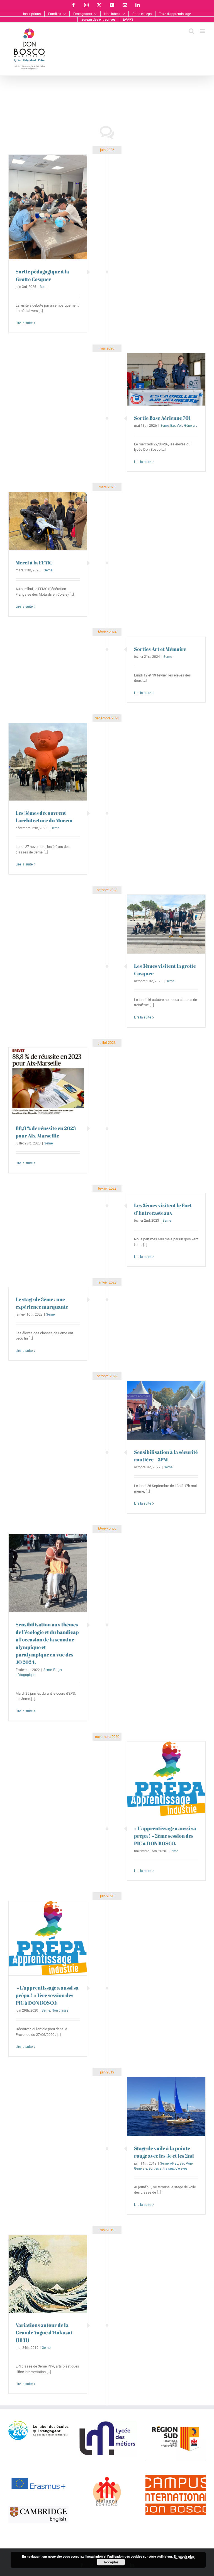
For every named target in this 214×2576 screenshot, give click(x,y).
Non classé (60, 2010)
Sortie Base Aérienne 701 (162, 418)
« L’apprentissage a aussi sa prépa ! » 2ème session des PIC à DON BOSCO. (165, 1836)
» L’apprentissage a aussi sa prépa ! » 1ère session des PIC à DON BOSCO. (47, 1995)
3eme (44, 287)
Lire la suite (24, 323)
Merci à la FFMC (34, 562)
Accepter (111, 2562)
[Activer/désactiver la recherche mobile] (191, 31)
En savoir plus (184, 2556)
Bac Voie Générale (184, 426)
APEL (174, 2163)
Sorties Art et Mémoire (160, 649)
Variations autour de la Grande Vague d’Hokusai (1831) (44, 2332)
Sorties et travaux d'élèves (168, 2169)
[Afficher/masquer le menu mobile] (203, 31)
